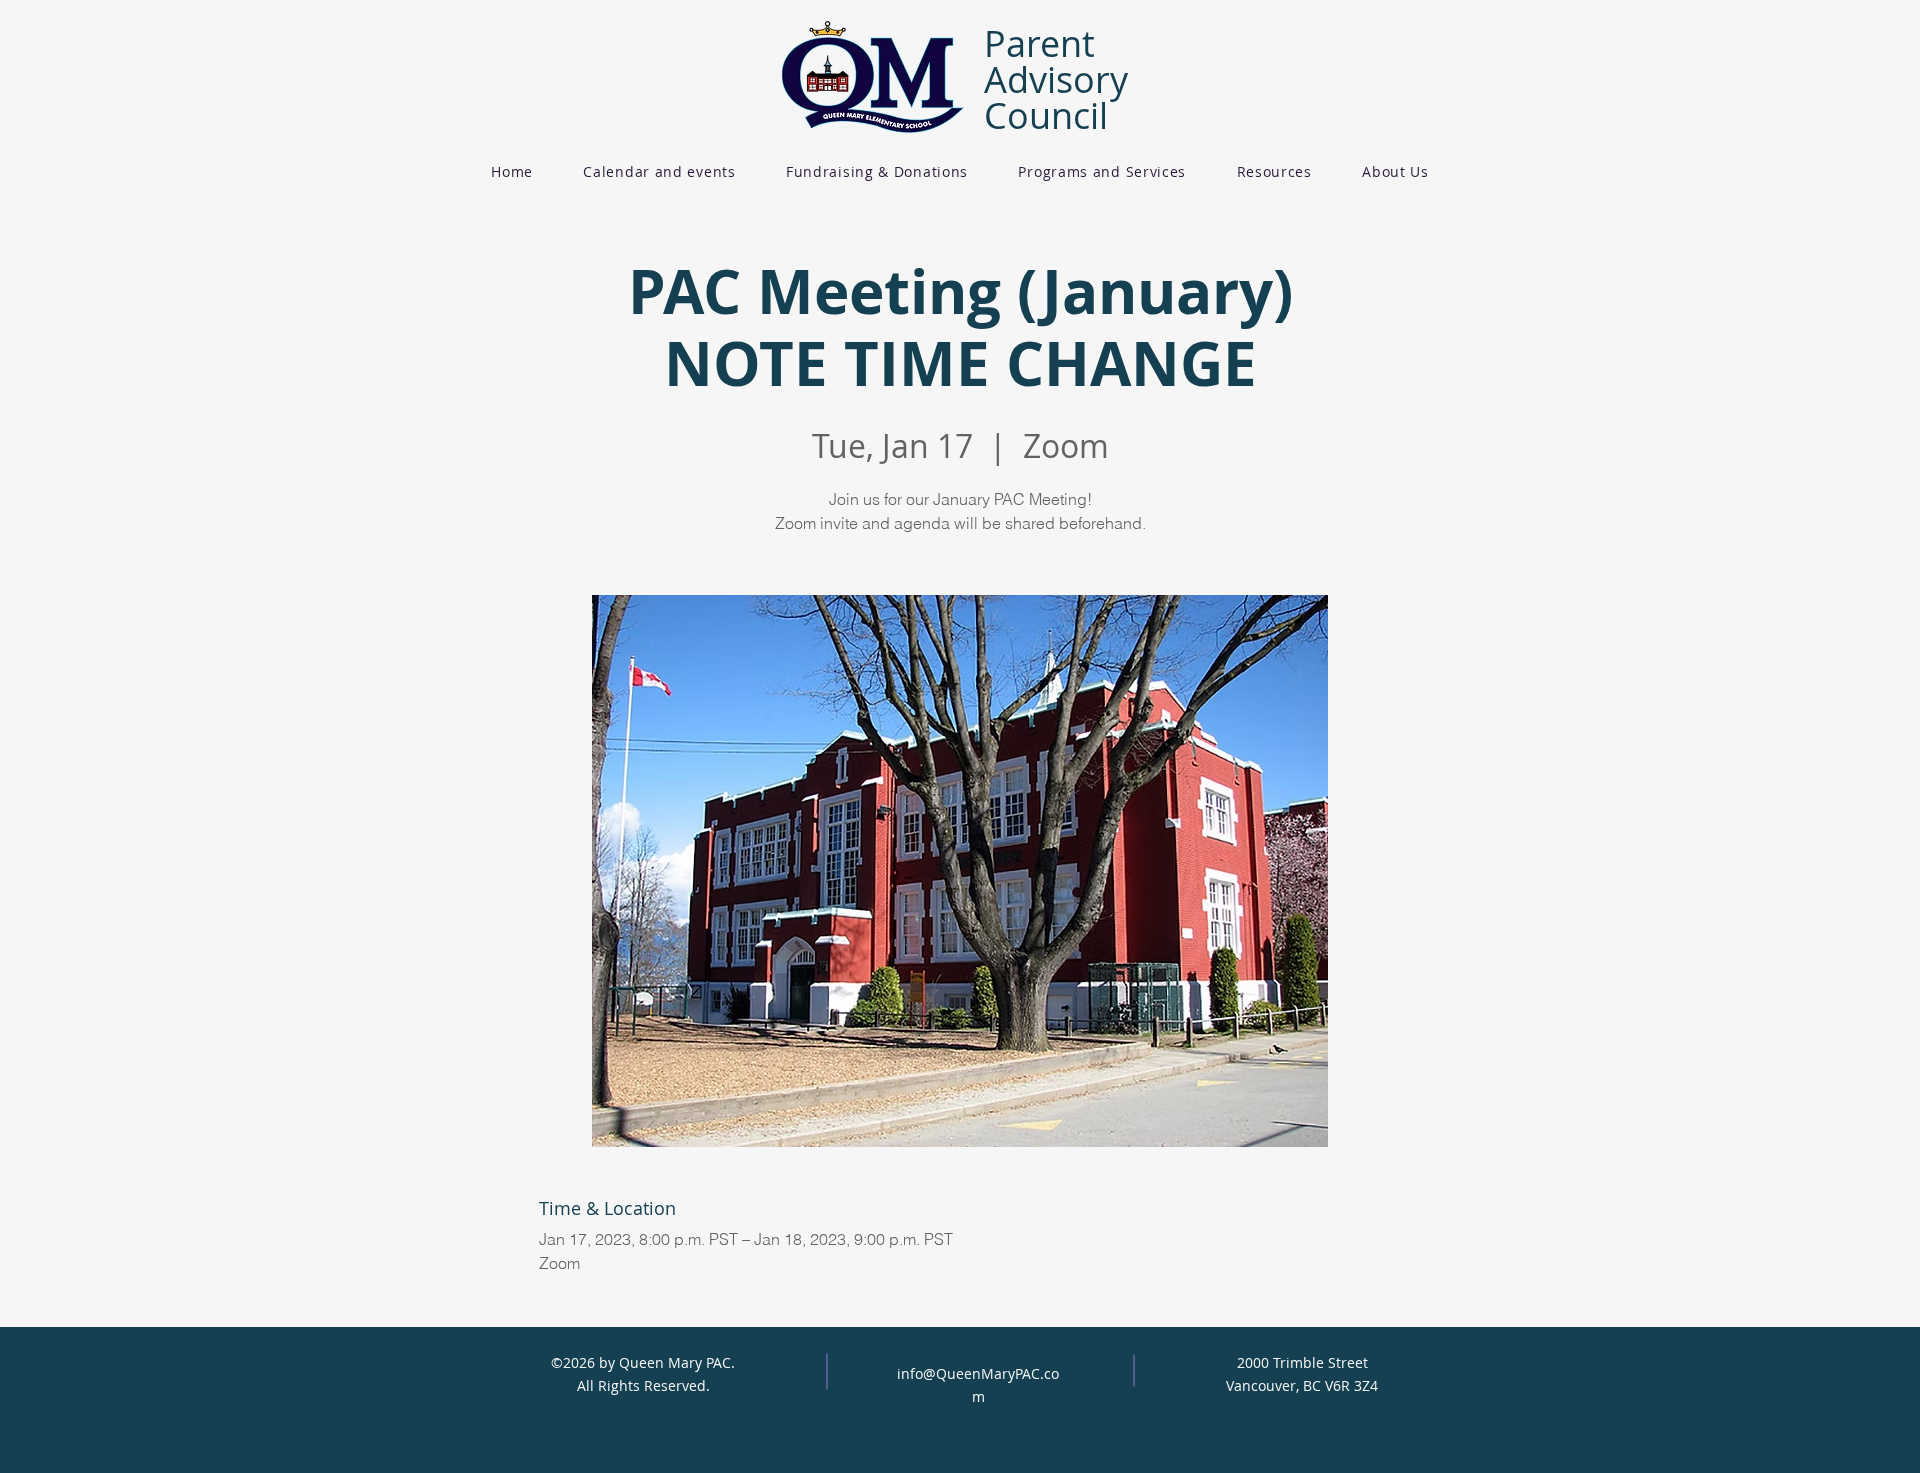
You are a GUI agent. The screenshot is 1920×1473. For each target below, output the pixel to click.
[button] (877, 171)
